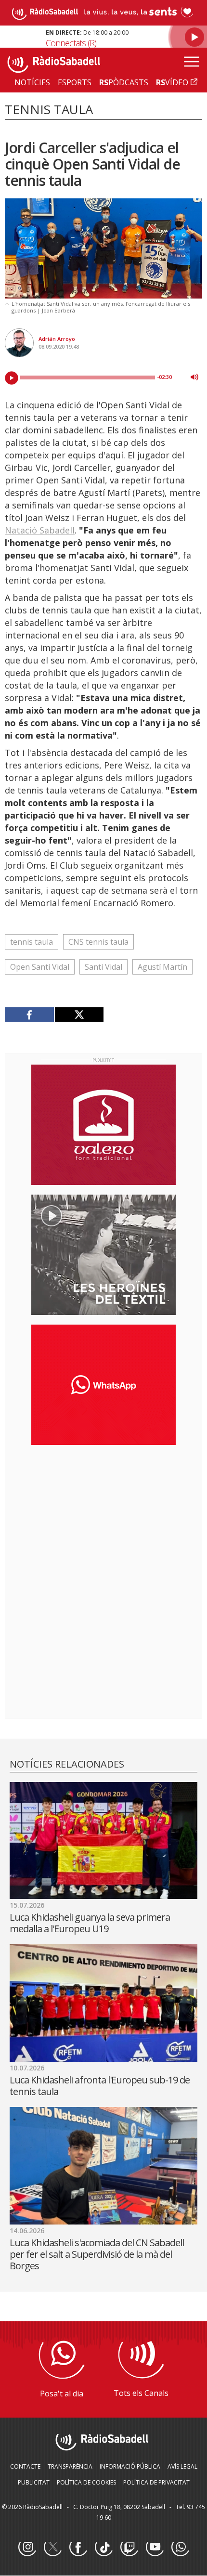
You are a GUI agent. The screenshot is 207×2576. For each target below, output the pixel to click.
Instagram (27, 2548)
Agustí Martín (162, 967)
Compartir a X (79, 1015)
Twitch (129, 2548)
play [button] (12, 378)
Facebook (78, 2548)
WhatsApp (180, 2548)
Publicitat (34, 2482)
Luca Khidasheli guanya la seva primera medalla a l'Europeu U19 (90, 1923)
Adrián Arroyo (57, 339)
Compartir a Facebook (30, 1015)
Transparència (70, 2466)
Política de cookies (86, 2482)
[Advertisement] (103, 1515)
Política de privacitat (156, 2482)
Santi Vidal (103, 967)
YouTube (155, 2548)
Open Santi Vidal (40, 967)
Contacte (25, 2466)
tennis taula (32, 942)
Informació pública (130, 2466)
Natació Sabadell (40, 530)
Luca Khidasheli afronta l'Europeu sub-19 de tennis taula (100, 2086)
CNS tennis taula (98, 942)
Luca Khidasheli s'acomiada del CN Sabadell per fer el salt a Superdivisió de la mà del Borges (97, 2254)
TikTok (103, 2548)
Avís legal (182, 2466)
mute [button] (194, 377)
